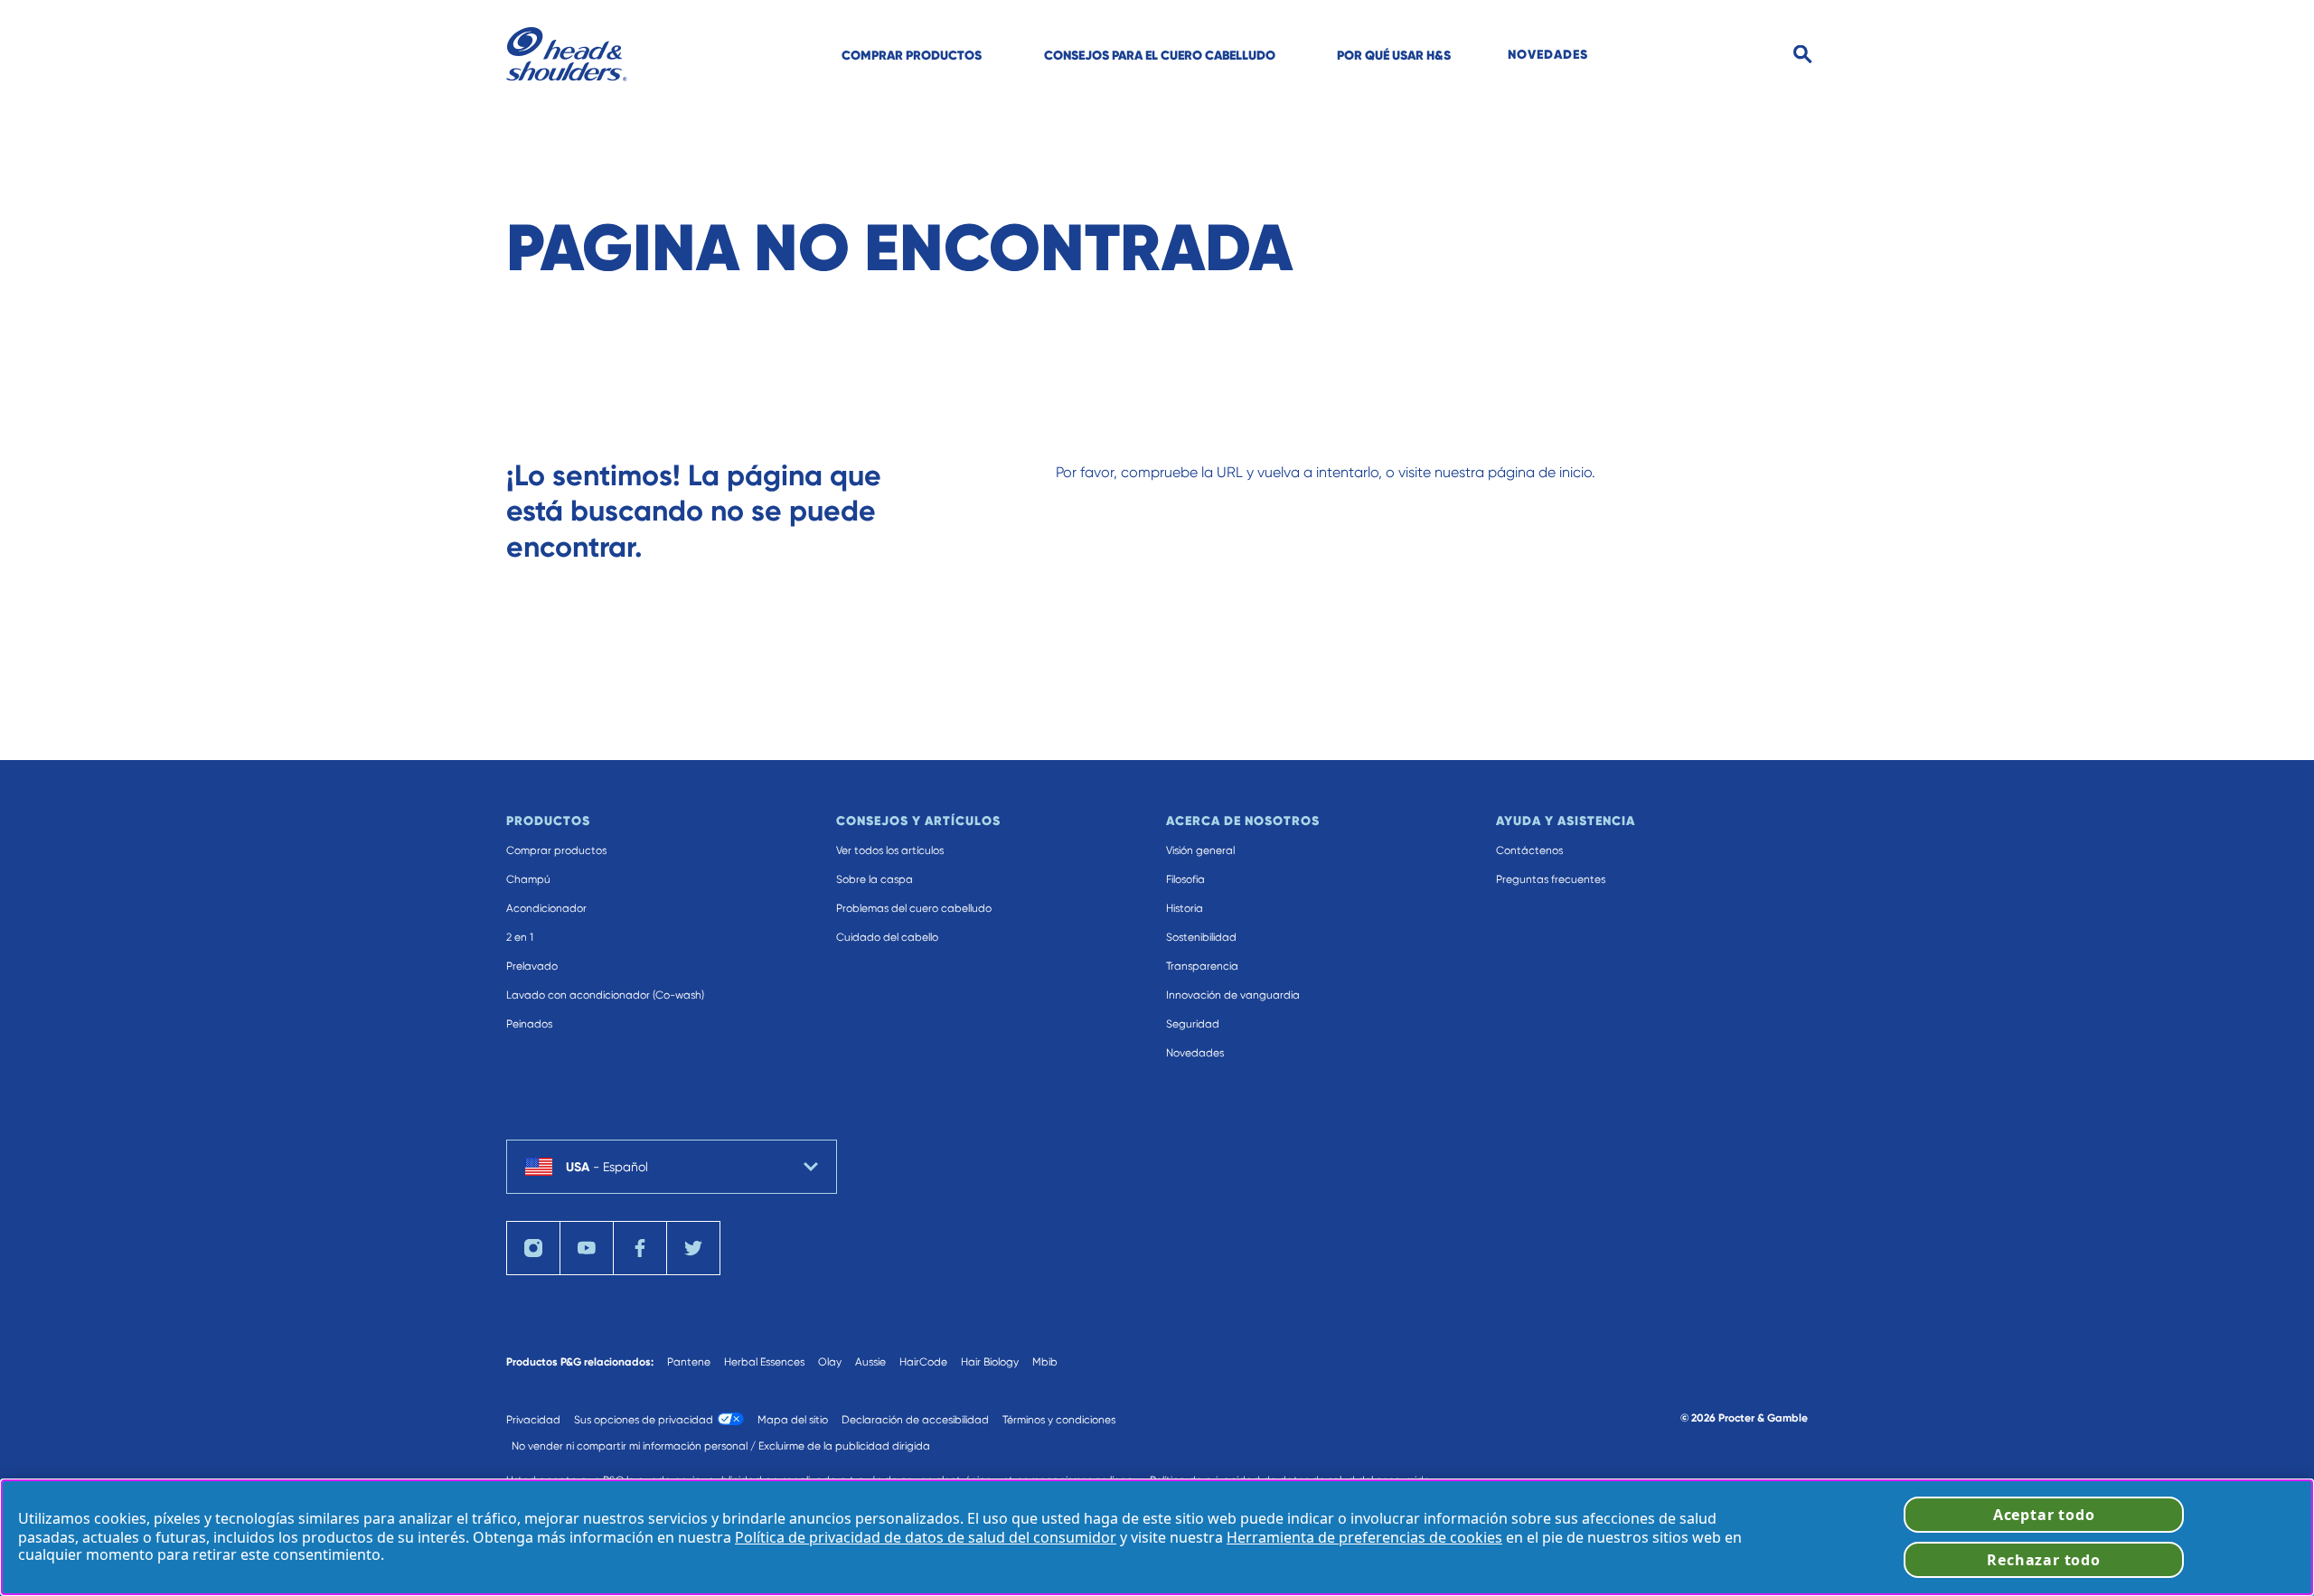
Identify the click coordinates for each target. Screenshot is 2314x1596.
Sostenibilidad (1201, 937)
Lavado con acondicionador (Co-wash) (605, 995)
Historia (1185, 908)
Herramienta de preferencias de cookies (1364, 1537)
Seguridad (1193, 1024)
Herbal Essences (764, 1362)
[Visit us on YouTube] (587, 1248)
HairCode (923, 1362)
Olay (830, 1362)
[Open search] (1803, 55)
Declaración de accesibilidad (915, 1420)
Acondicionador (546, 908)
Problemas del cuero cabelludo (914, 908)
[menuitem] (912, 54)
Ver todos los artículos (890, 850)
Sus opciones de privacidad (644, 1420)
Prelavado (532, 966)
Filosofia (1185, 879)
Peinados (529, 1024)
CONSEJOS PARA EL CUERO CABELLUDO (1160, 55)
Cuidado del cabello (887, 937)
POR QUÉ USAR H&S (1394, 55)
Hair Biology (990, 1362)
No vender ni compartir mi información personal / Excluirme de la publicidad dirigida (721, 1446)
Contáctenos (1529, 850)
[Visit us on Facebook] (640, 1248)
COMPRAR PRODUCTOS (912, 55)
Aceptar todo (2044, 1515)
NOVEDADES (1548, 54)
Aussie (870, 1362)
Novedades (1195, 1053)
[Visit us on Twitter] (693, 1248)
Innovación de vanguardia (1233, 995)
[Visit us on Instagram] (533, 1248)
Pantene (689, 1362)
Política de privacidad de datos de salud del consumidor (926, 1537)
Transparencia (1202, 966)
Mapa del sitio (793, 1420)
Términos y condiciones (1059, 1420)
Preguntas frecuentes (1551, 879)
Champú (528, 879)
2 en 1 (520, 937)
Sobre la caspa (875, 879)
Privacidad (533, 1420)
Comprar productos (556, 850)
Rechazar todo (2043, 1560)
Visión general (1200, 850)
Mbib (1045, 1362)
